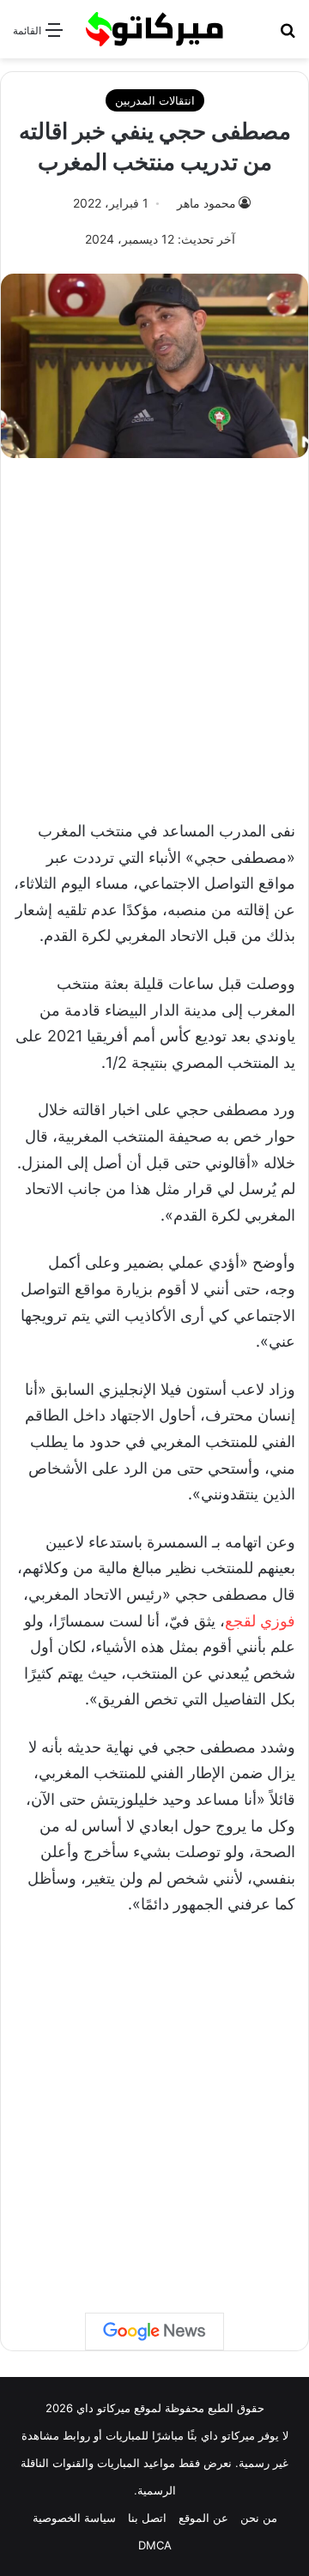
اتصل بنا (147, 2518)
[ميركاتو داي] (154, 29)
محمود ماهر (206, 203)
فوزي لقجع (260, 1621)
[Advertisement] (154, 630)
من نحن (259, 2518)
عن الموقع (203, 2518)
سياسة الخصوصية (74, 2518)
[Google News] (154, 2332)
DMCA (155, 2545)
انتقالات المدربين (155, 100)
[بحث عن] (288, 36)
